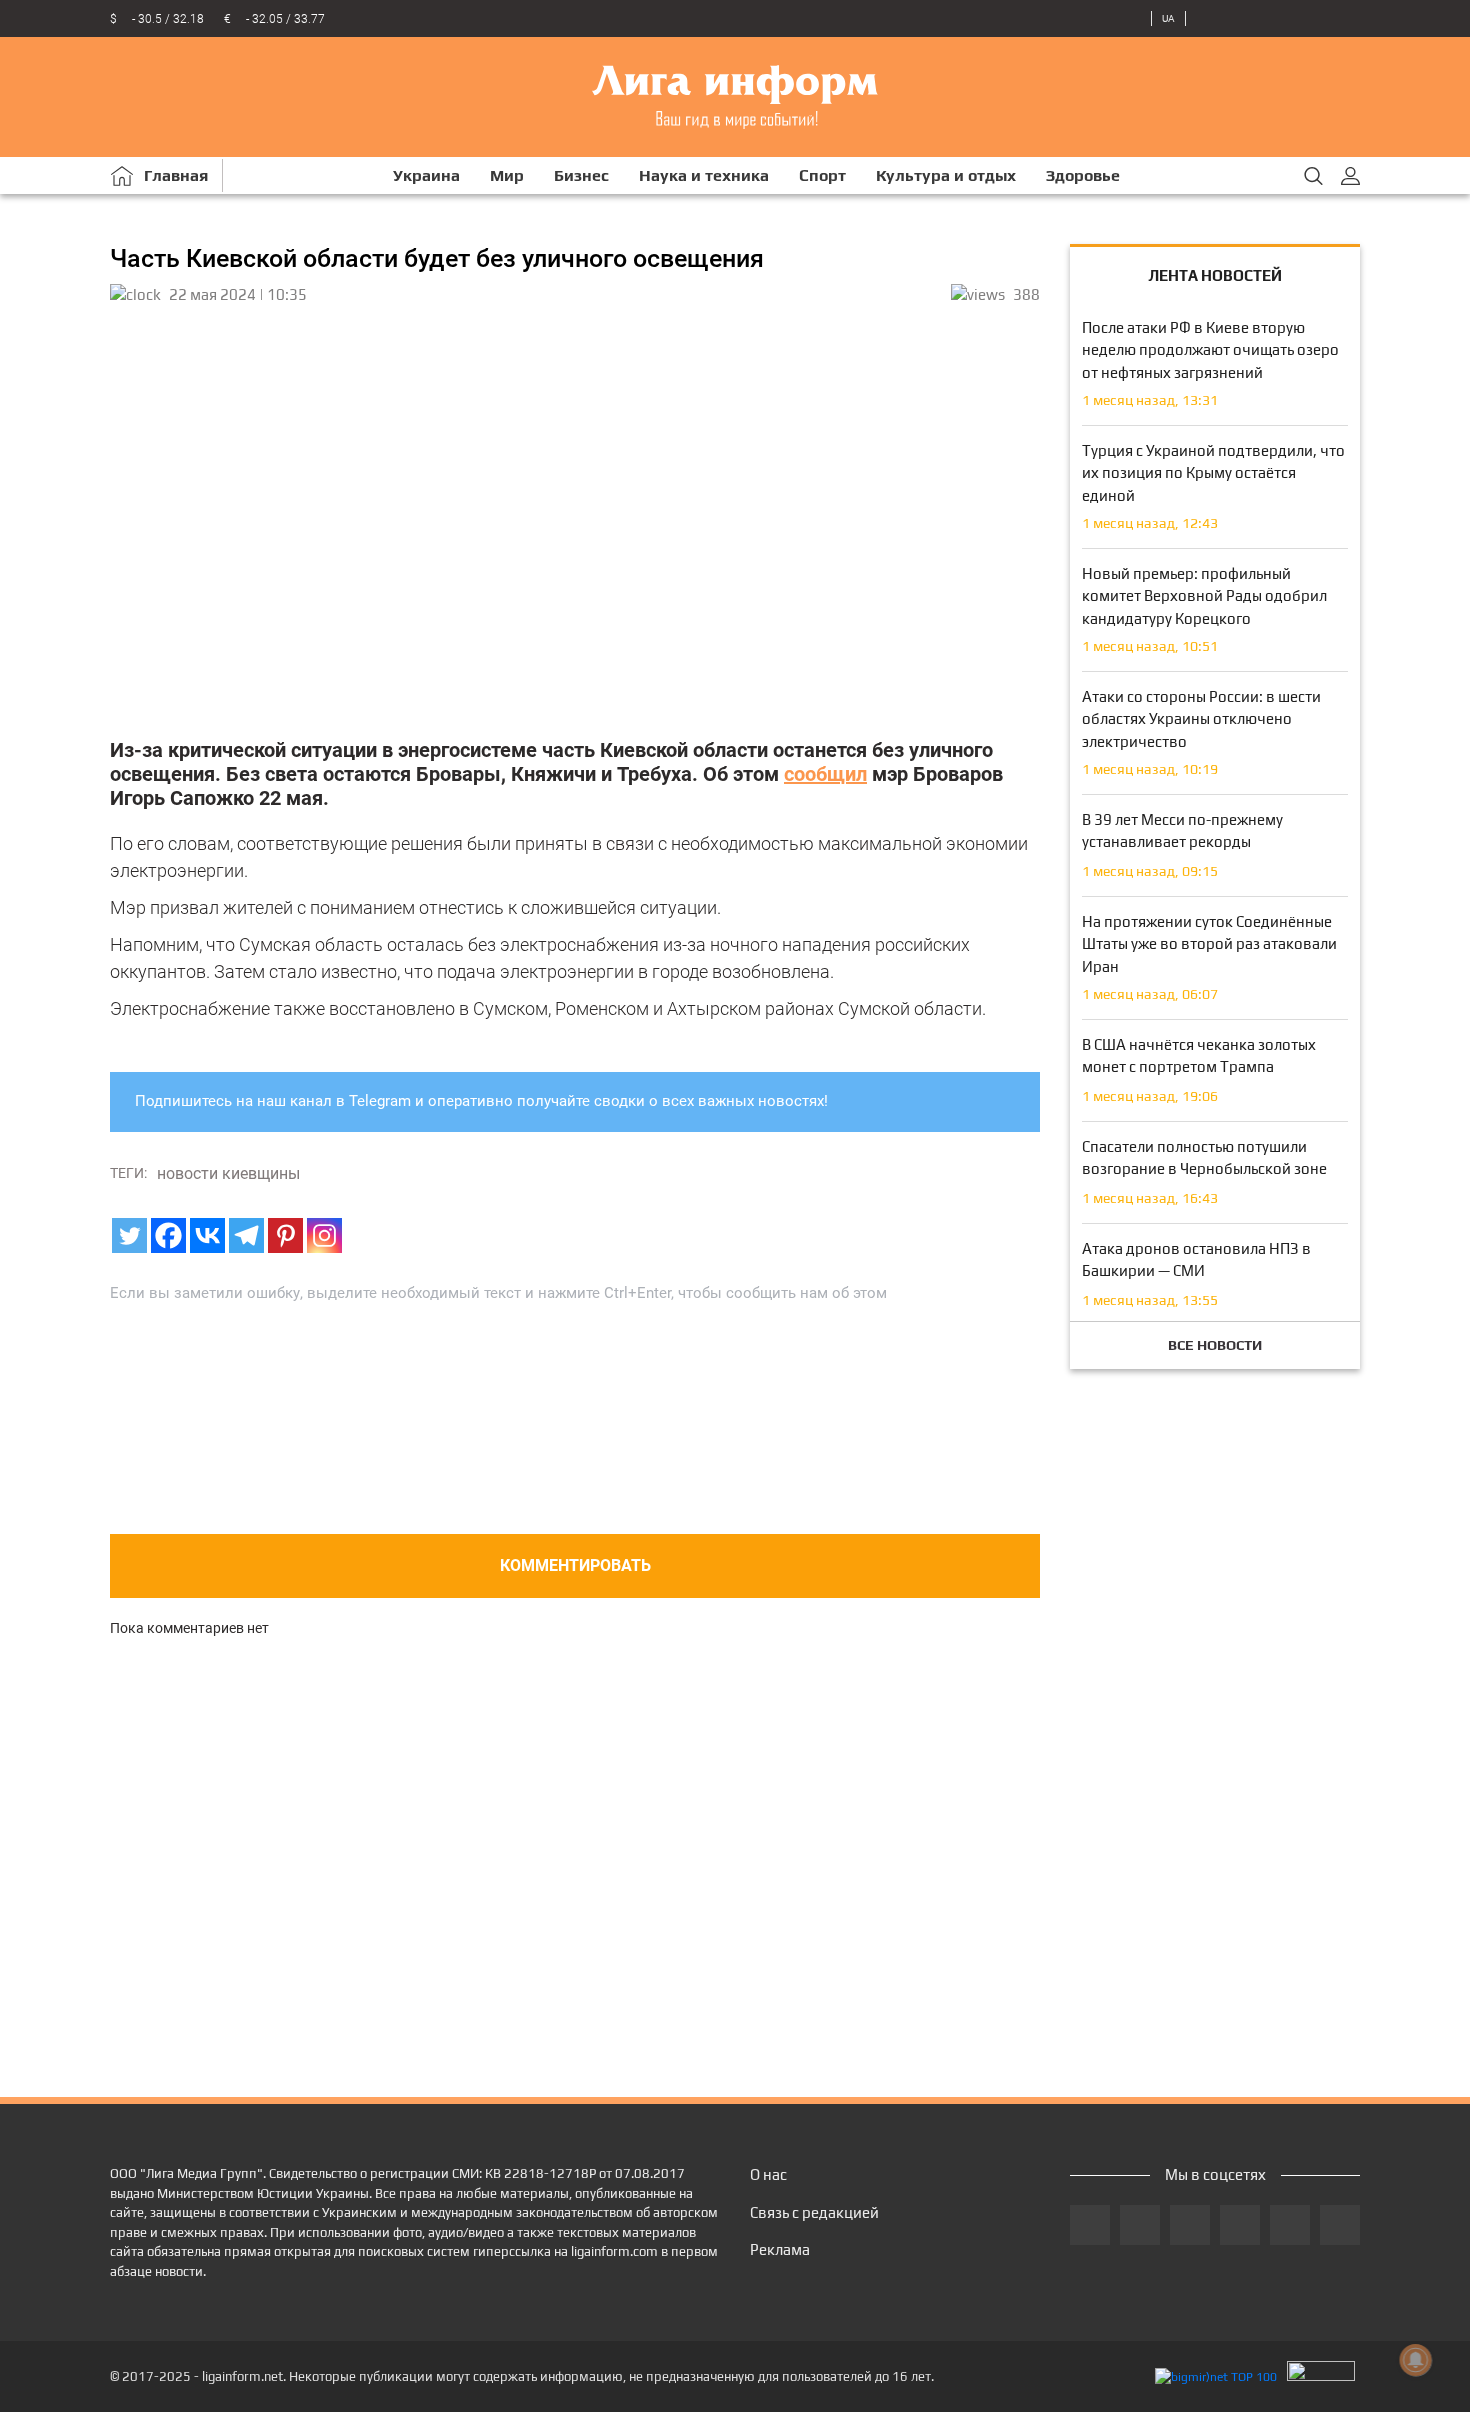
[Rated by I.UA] (1321, 2376)
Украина (426, 175)
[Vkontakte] (207, 1235)
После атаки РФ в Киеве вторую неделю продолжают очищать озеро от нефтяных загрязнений (1210, 350)
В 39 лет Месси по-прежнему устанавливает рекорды (1182, 831)
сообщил (825, 774)
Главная (176, 175)
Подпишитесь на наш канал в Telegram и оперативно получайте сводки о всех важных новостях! (481, 1101)
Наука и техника (704, 175)
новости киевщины (228, 1173)
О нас (768, 2174)
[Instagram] (324, 1235)
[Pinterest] (285, 1235)
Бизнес (581, 175)
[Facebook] (168, 1235)
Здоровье (1083, 175)
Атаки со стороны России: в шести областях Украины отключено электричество (1201, 719)
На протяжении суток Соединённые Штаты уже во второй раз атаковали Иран (1209, 944)
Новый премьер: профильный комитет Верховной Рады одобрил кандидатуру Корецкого (1204, 596)
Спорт (822, 175)
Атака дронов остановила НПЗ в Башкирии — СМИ (1196, 1260)
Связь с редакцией (814, 2212)
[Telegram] (246, 1235)
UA (1168, 18)
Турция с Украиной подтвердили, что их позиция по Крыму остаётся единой (1213, 473)
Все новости (1215, 1345)
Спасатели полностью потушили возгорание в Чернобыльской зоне (1204, 1158)
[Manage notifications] (1416, 2360)
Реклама (780, 2249)
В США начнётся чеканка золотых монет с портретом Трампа (1199, 1056)
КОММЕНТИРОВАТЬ (575, 1565)
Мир (507, 175)
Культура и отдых (946, 175)
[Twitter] (129, 1235)
